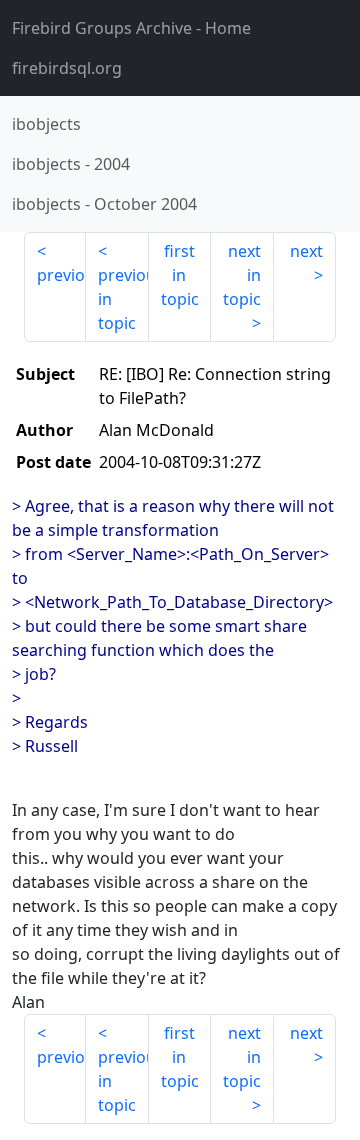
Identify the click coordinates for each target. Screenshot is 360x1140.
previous (61, 275)
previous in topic (123, 299)
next (306, 251)
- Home (131, 28)
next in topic (242, 275)
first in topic (180, 275)
